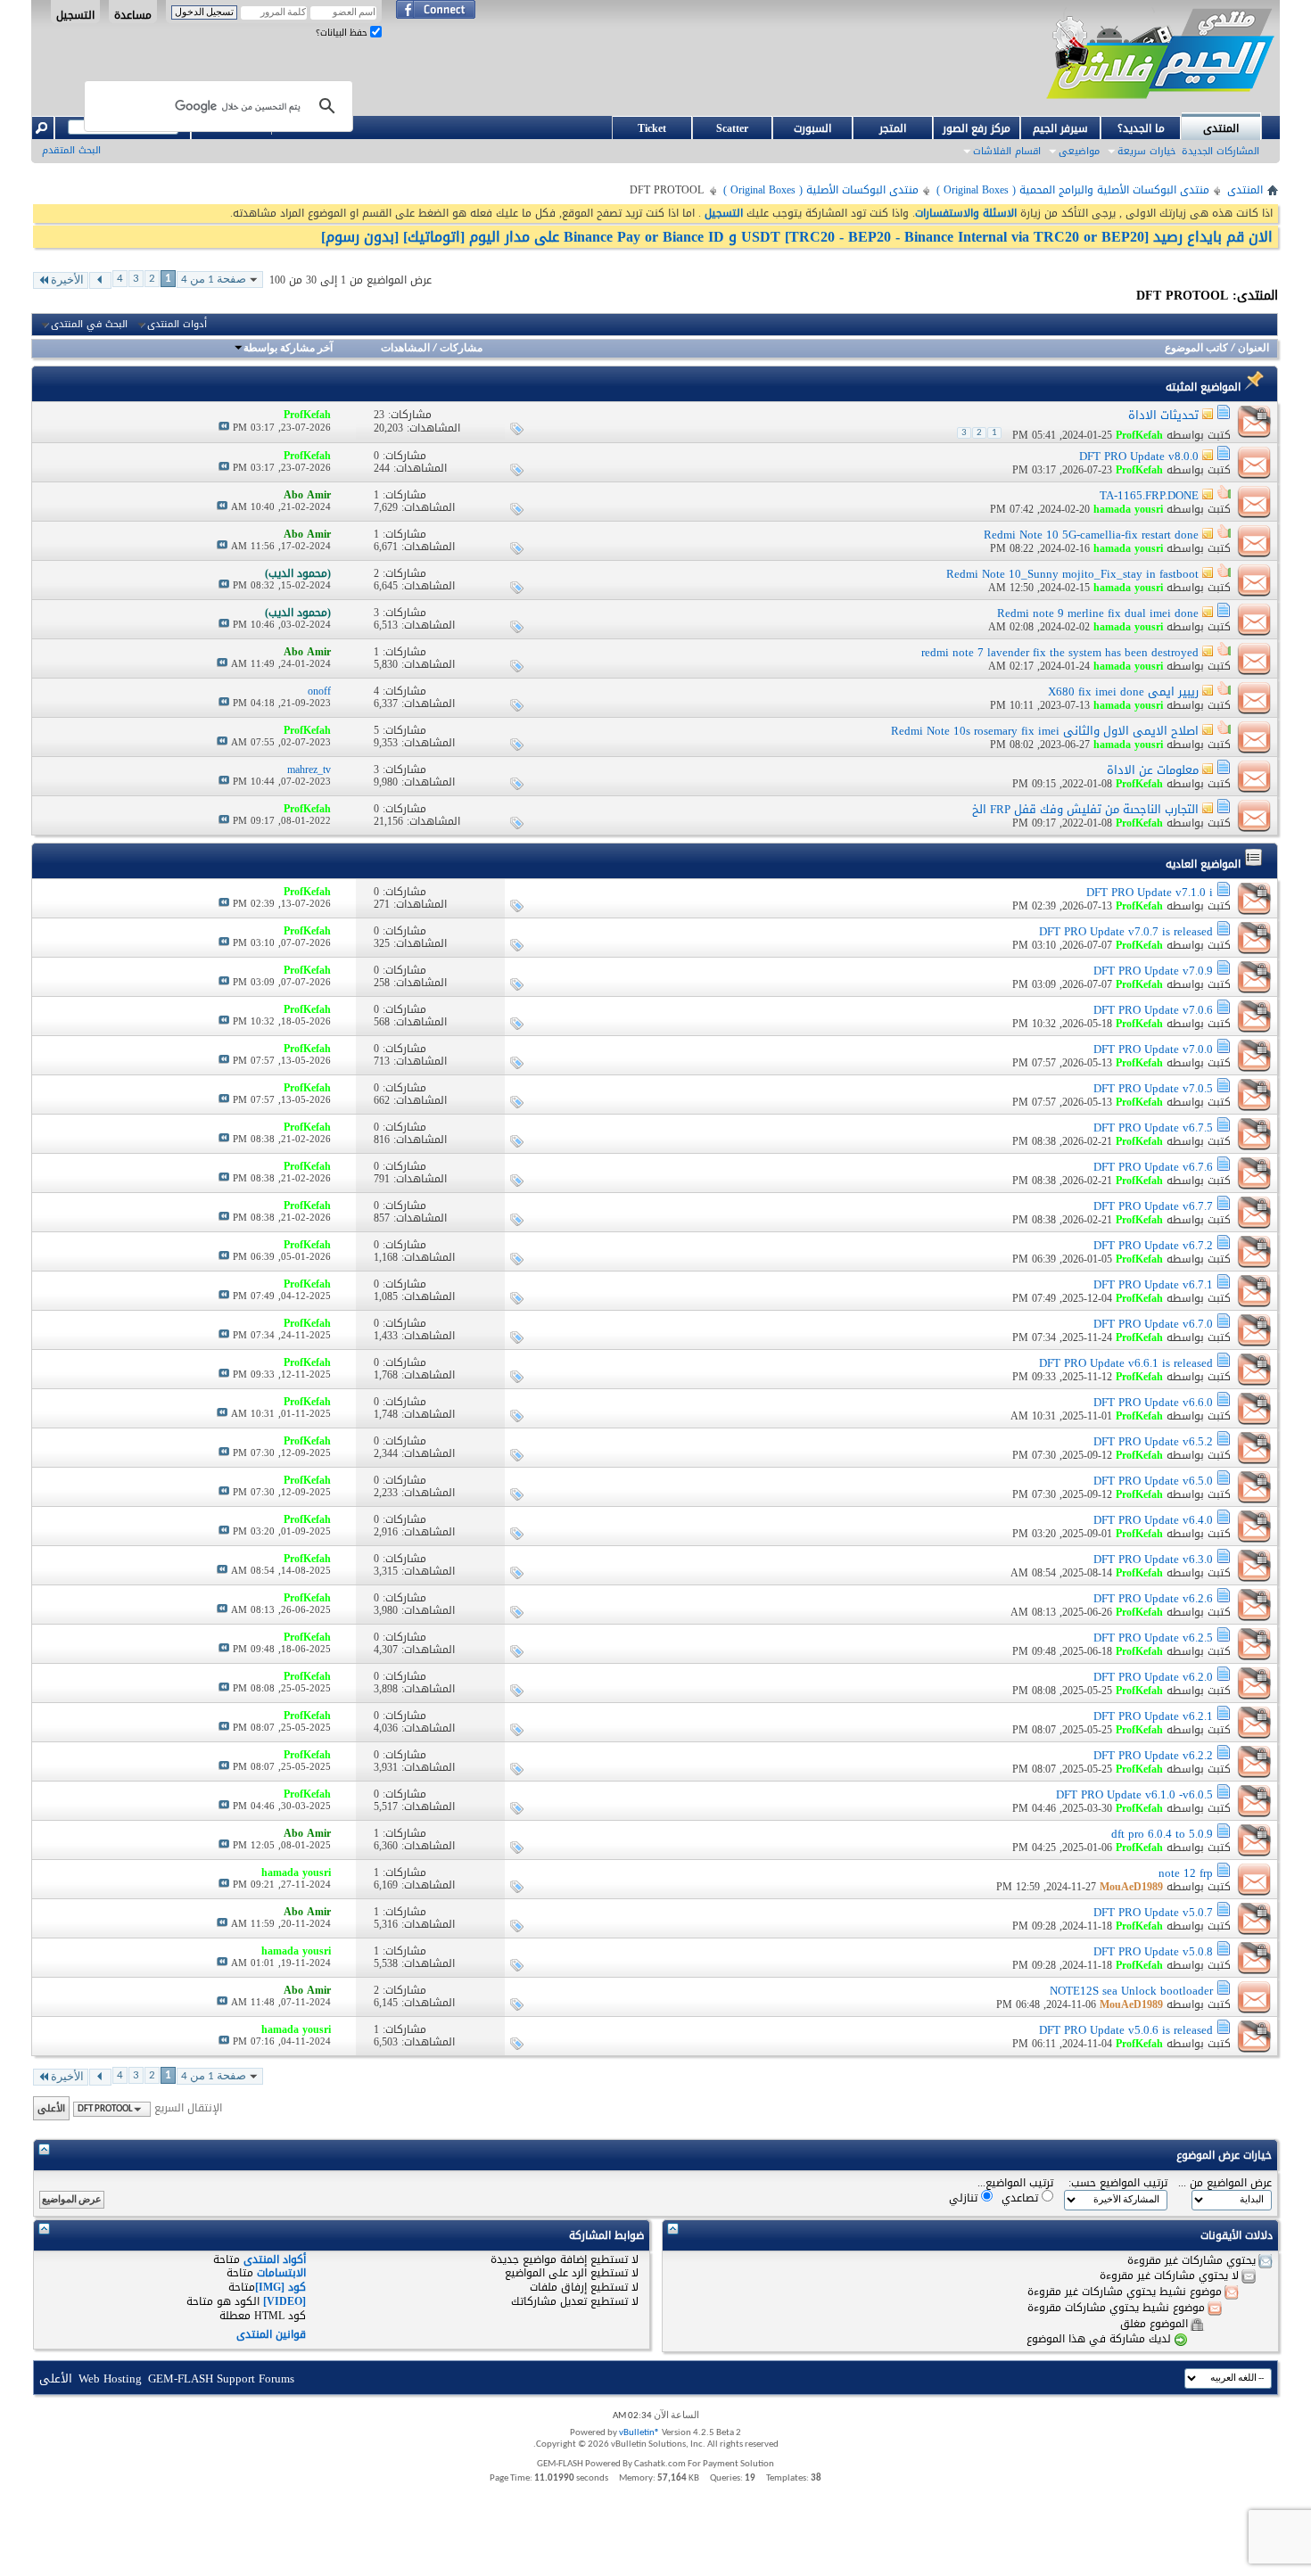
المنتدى (1221, 128)
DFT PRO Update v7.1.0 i (1150, 892)
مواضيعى (1079, 151)
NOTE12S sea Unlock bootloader (1131, 1991)
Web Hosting (110, 2378)
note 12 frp (1186, 1873)
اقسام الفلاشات (1007, 151)
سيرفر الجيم (1060, 128)
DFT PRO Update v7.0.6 (1153, 1010)
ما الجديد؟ (1141, 128)
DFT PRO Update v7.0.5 (1153, 1088)
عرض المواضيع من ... (1225, 2183)
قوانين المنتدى (271, 2334)
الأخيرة (67, 280)
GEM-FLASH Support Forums (221, 2378)
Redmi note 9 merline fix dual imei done (1098, 613)
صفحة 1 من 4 (214, 280)
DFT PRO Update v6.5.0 (1153, 1481)
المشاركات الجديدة (1220, 151)
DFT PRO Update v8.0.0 (1139, 456)
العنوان (1253, 349)
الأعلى (51, 2108)
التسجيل (75, 14)
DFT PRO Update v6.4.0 (1153, 1520)
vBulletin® (639, 2433)
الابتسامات (281, 2273)
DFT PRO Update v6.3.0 (1153, 1559)
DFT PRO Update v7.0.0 (1153, 1049)
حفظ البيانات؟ (343, 33)
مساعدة (133, 14)
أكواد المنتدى (275, 2259)
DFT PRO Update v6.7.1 (1153, 1284)
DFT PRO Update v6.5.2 (1153, 1441)
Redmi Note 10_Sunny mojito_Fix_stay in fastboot (1072, 574)
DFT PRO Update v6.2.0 (1153, 1677)
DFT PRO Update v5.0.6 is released (1126, 2030)
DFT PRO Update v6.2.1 (1153, 1716)
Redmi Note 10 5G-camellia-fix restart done (1091, 535)
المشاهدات (405, 349)
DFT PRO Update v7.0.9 (1153, 971)
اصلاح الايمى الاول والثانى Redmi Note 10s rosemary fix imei (1045, 731)
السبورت (812, 128)
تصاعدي (1022, 2197)
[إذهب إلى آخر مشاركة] (224, 428)
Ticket (652, 128)
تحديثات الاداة (1163, 415)
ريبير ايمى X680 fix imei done (1123, 691)
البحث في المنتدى (89, 325)
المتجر (893, 128)
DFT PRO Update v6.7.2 (1153, 1245)
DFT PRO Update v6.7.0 (1153, 1324)
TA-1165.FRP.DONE (1149, 495)
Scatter (732, 128)
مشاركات (461, 349)
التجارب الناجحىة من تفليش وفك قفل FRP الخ (1085, 809)
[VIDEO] (284, 2301)
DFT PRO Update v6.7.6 (1153, 1167)
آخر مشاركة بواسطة (288, 349)
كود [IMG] (280, 2287)
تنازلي (965, 2197)
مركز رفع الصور (977, 128)
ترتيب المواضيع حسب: (1118, 2183)
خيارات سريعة (1146, 151)
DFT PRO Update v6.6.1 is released (1126, 1363)
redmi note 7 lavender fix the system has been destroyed (1060, 652)
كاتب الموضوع (1196, 349)
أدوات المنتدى (177, 325)
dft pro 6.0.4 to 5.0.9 (1162, 1834)
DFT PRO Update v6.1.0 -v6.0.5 (1134, 1794)
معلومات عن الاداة (1153, 770)
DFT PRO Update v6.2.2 (1153, 1755)
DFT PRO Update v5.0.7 (1153, 1912)
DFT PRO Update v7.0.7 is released (1126, 931)
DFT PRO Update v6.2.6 (1153, 1598)
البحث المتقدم (71, 150)
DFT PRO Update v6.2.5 (1153, 1638)
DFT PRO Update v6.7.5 (1153, 1128)
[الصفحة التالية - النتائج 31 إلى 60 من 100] (100, 280)
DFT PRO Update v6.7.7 (1153, 1206)
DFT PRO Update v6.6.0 (1153, 1402)
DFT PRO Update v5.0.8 (1153, 1951)
